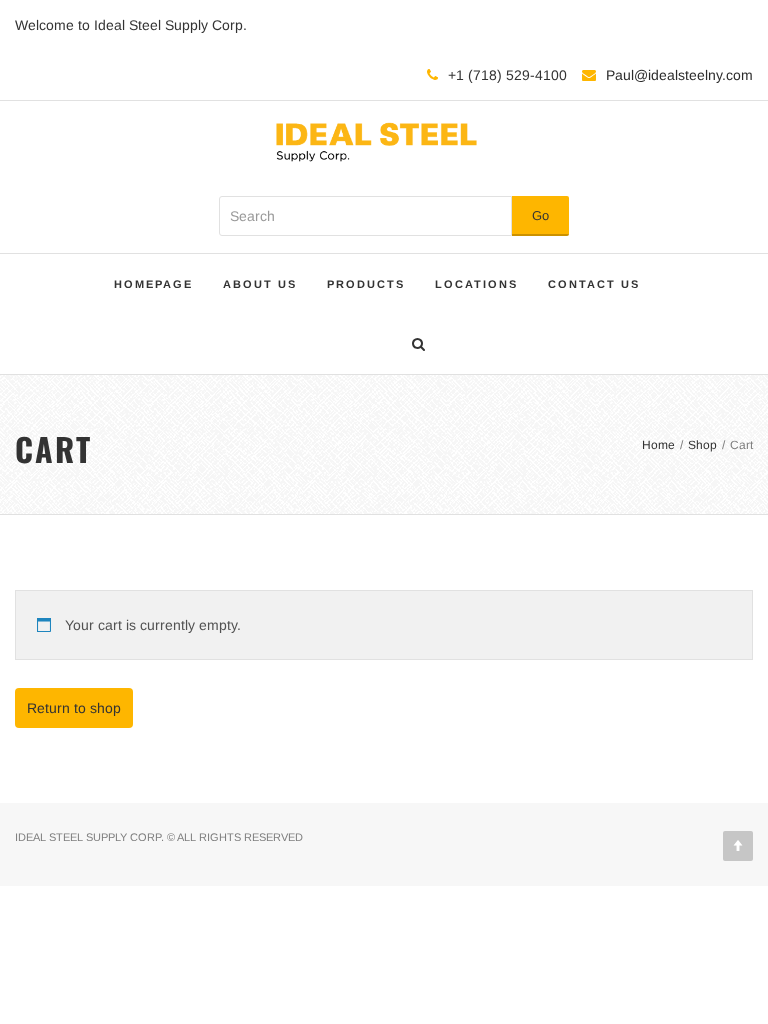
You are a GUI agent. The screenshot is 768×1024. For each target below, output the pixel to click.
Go (540, 215)
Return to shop (74, 708)
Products (366, 284)
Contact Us (594, 284)
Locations (476, 284)
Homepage (153, 284)
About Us (260, 284)
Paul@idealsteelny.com (679, 75)
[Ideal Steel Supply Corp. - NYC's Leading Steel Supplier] (376, 139)
